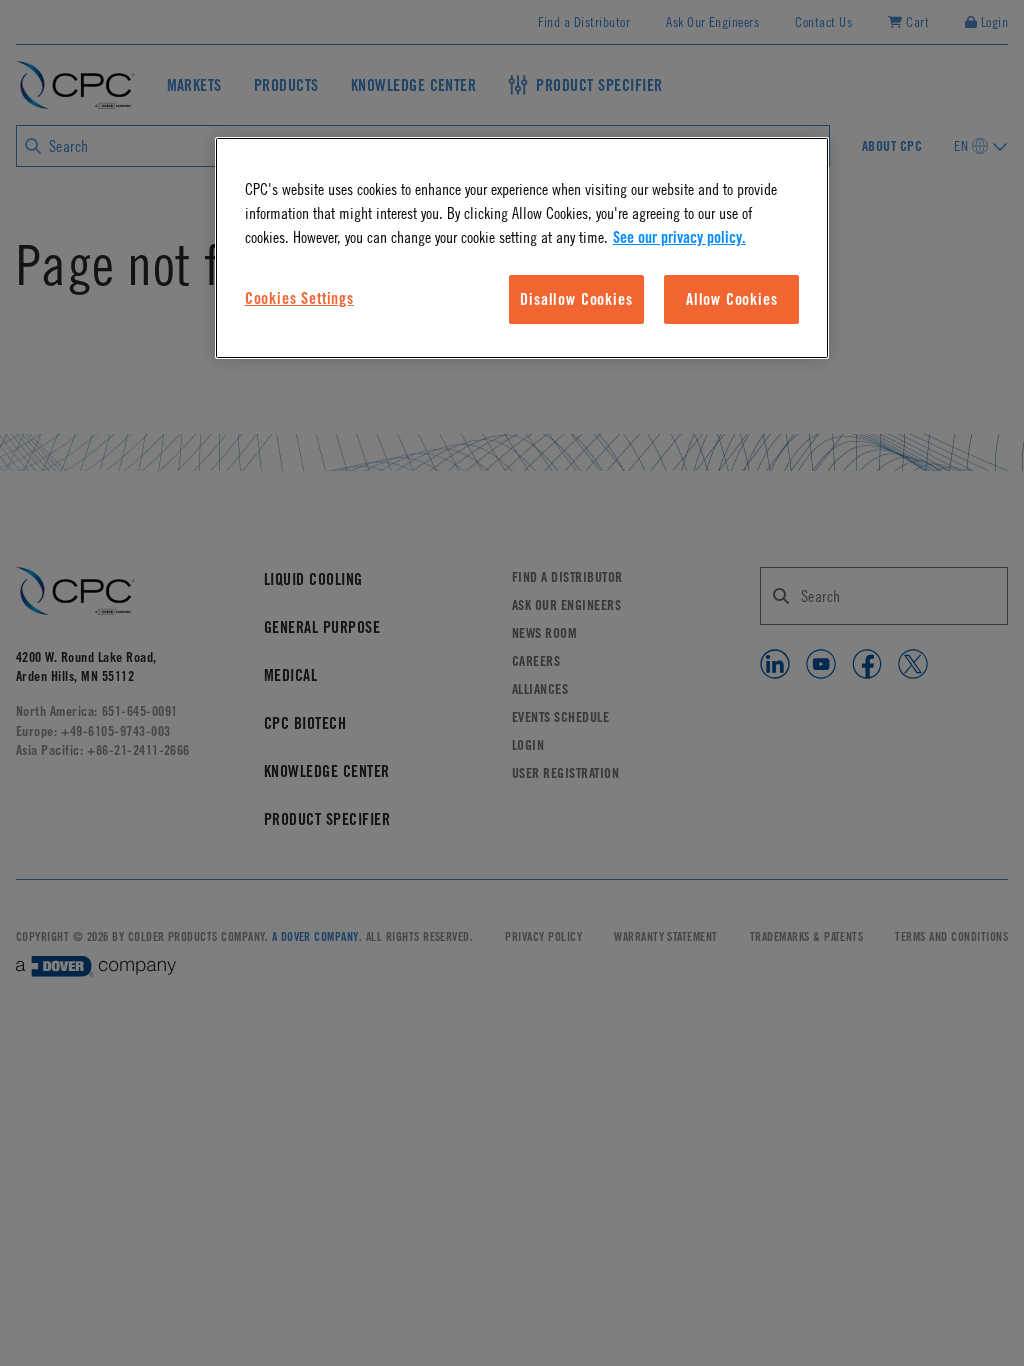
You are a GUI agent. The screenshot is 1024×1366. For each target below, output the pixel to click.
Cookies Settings (299, 298)
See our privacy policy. (679, 237)
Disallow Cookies (576, 299)
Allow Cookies (732, 299)
